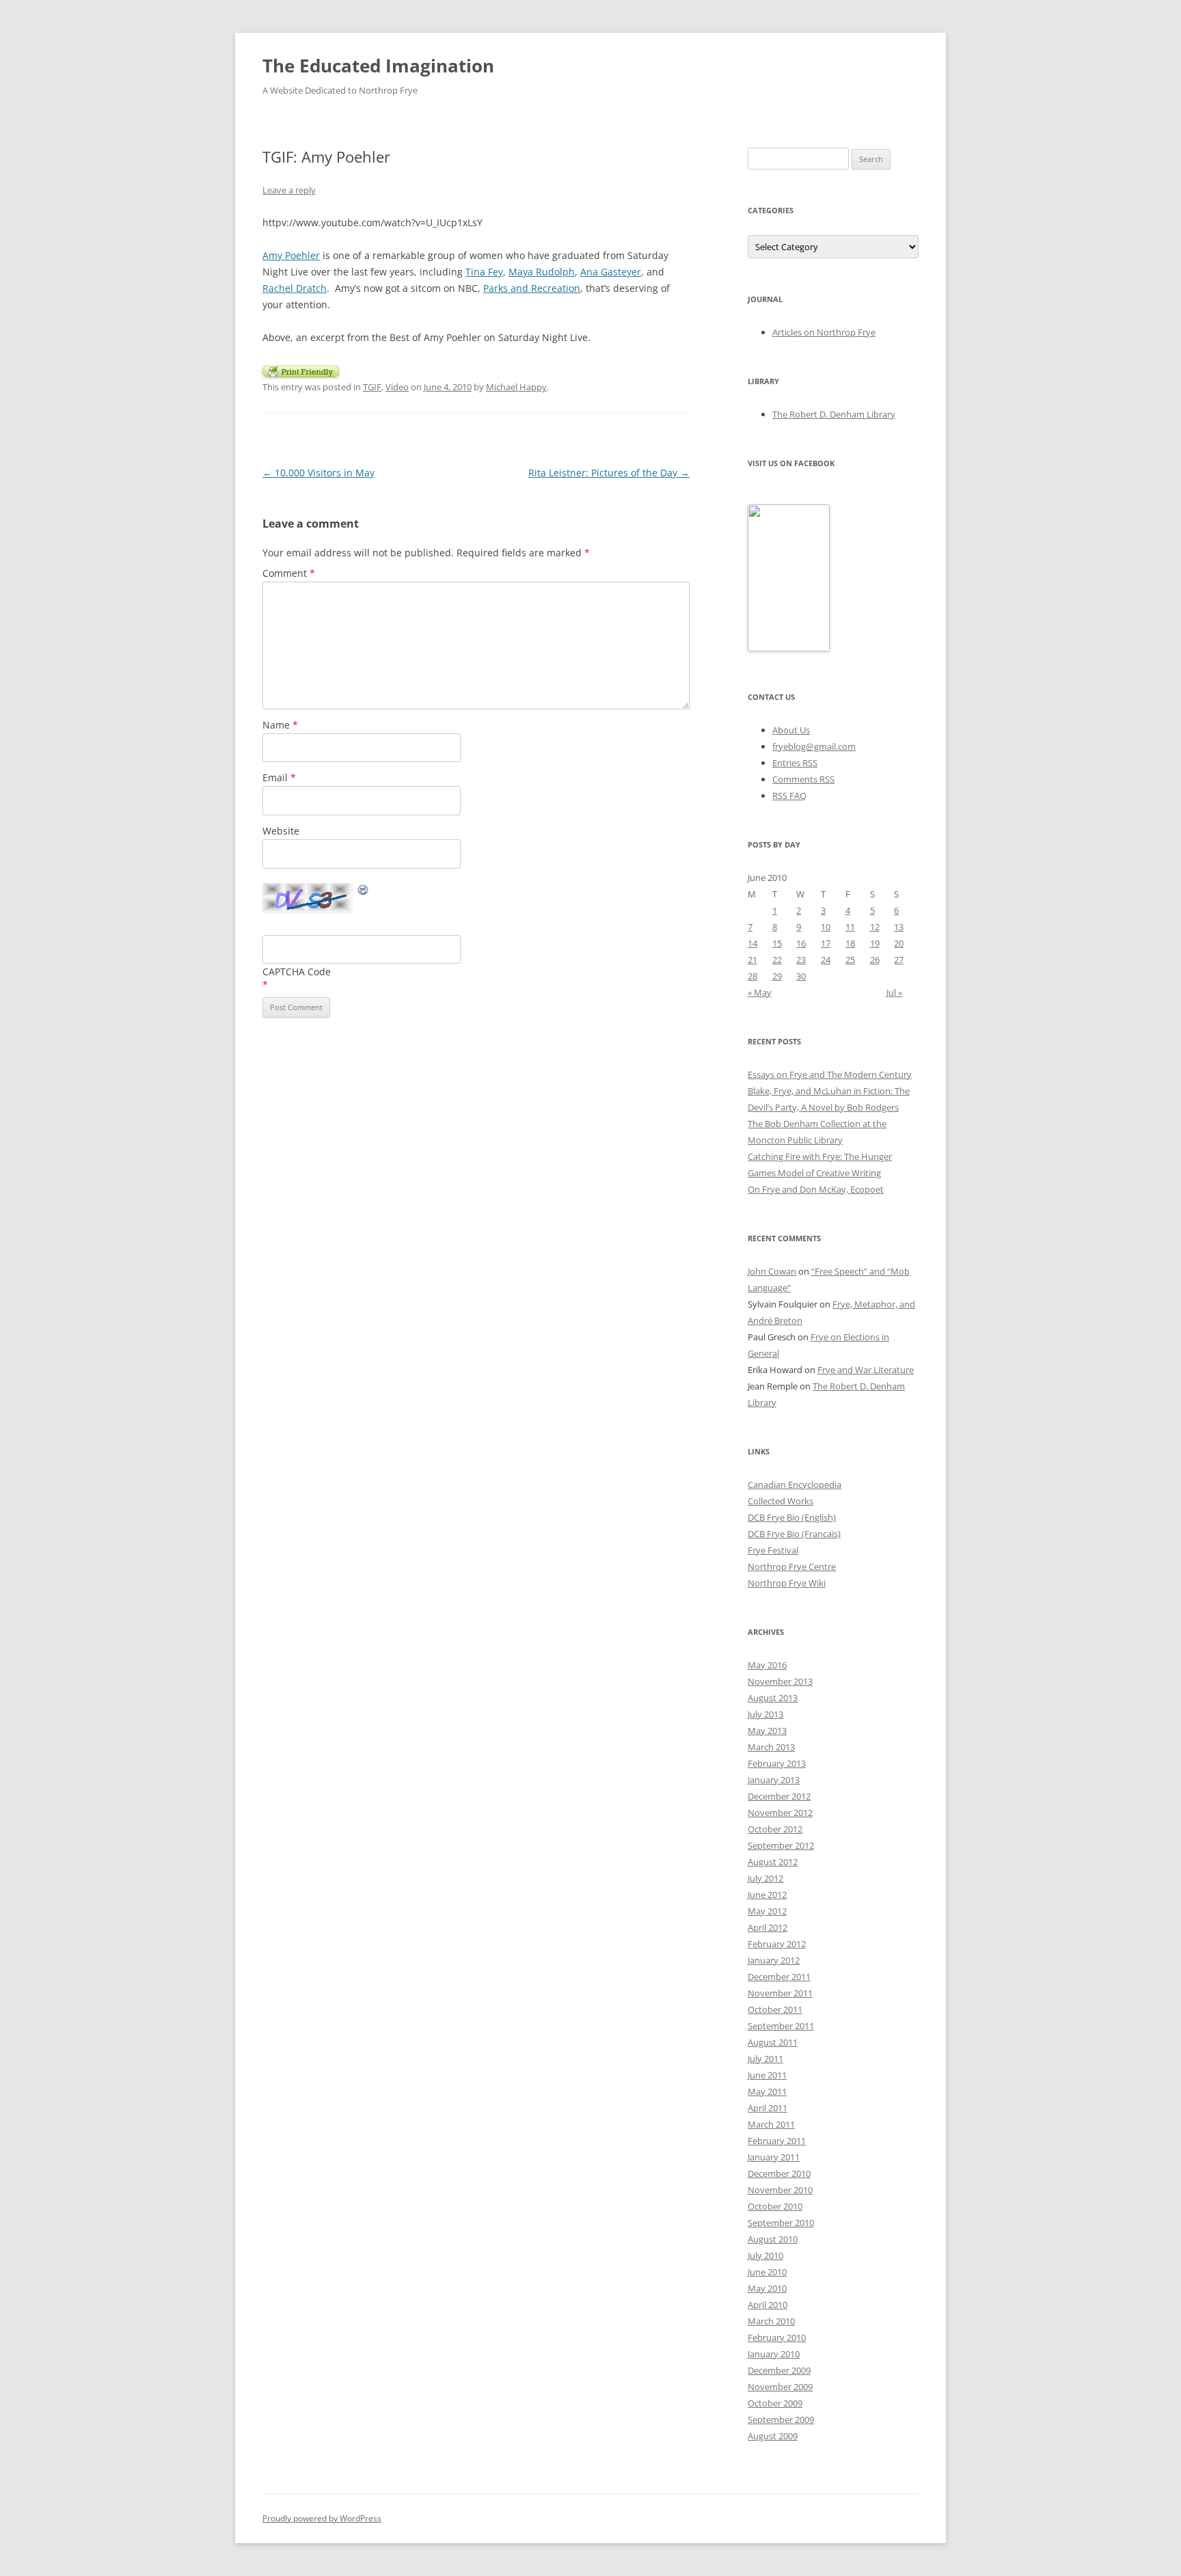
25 (850, 960)
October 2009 (775, 2403)
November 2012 (780, 1813)
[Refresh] (364, 892)
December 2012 (779, 1796)
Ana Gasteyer (611, 272)
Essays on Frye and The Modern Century (830, 1074)
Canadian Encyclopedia (795, 1484)
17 (826, 943)
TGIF (372, 387)
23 (801, 960)
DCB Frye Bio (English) (792, 1517)
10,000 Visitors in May (318, 473)
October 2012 (775, 1829)
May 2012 (767, 1911)
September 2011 (781, 2026)
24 (826, 960)
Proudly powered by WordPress (322, 2518)
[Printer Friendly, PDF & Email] (301, 370)
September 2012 (781, 1845)
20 (899, 943)
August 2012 (773, 1862)
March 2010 (771, 2321)
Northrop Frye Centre (792, 1567)
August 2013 (773, 1698)
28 (752, 976)
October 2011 (775, 2009)
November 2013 (780, 1681)
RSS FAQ (789, 796)
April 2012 (768, 1927)
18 (850, 943)
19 (875, 943)
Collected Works (780, 1501)
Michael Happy (516, 387)
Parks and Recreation (532, 288)
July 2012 (765, 1878)
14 (752, 943)
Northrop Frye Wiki (787, 1583)
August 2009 (773, 2436)
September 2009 (781, 2419)
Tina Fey (484, 272)
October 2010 (775, 2206)
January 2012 (774, 1960)
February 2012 (777, 1944)
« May (760, 992)
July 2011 (765, 2059)
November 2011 (780, 1993)
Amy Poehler (291, 255)
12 (875, 927)
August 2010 (773, 2239)
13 (899, 927)
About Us (791, 730)
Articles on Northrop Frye (824, 332)
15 (777, 943)
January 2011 (774, 2157)
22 (777, 960)
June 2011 (767, 2075)
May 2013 (767, 1731)
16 (801, 943)
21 (752, 960)
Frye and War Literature (866, 1370)
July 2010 (765, 2255)
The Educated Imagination (378, 66)
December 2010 (779, 2173)
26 (875, 960)
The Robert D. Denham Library (834, 414)
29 (777, 976)
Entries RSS (795, 763)
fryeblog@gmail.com (814, 746)
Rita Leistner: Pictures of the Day (609, 473)
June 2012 (767, 1895)
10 (826, 927)
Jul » (894, 992)
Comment (289, 573)
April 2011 (768, 2108)
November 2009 (780, 2387)
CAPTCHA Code (297, 972)
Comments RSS (803, 779)
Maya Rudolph (542, 272)
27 (899, 960)
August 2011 (773, 2042)
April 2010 (768, 2305)
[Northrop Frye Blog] (789, 648)
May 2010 (767, 2288)
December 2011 (779, 1977)
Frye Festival (773, 1550)
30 (801, 976)
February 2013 (777, 1763)
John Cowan (772, 1271)
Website (281, 831)
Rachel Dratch (295, 288)
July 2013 (765, 1714)
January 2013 (774, 1780)
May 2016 (767, 1665)
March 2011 (771, 2124)
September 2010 (781, 2223)
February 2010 (777, 2337)
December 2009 (779, 2370)
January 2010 (774, 2354)
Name (280, 725)
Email (279, 777)
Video (397, 387)
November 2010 (780, 2190)
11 (850, 927)
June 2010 (767, 2272)
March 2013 (771, 1747)
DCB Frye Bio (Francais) (794, 1534)
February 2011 (777, 2141)
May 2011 (767, 2091)
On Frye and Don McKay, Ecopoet (816, 1189)
